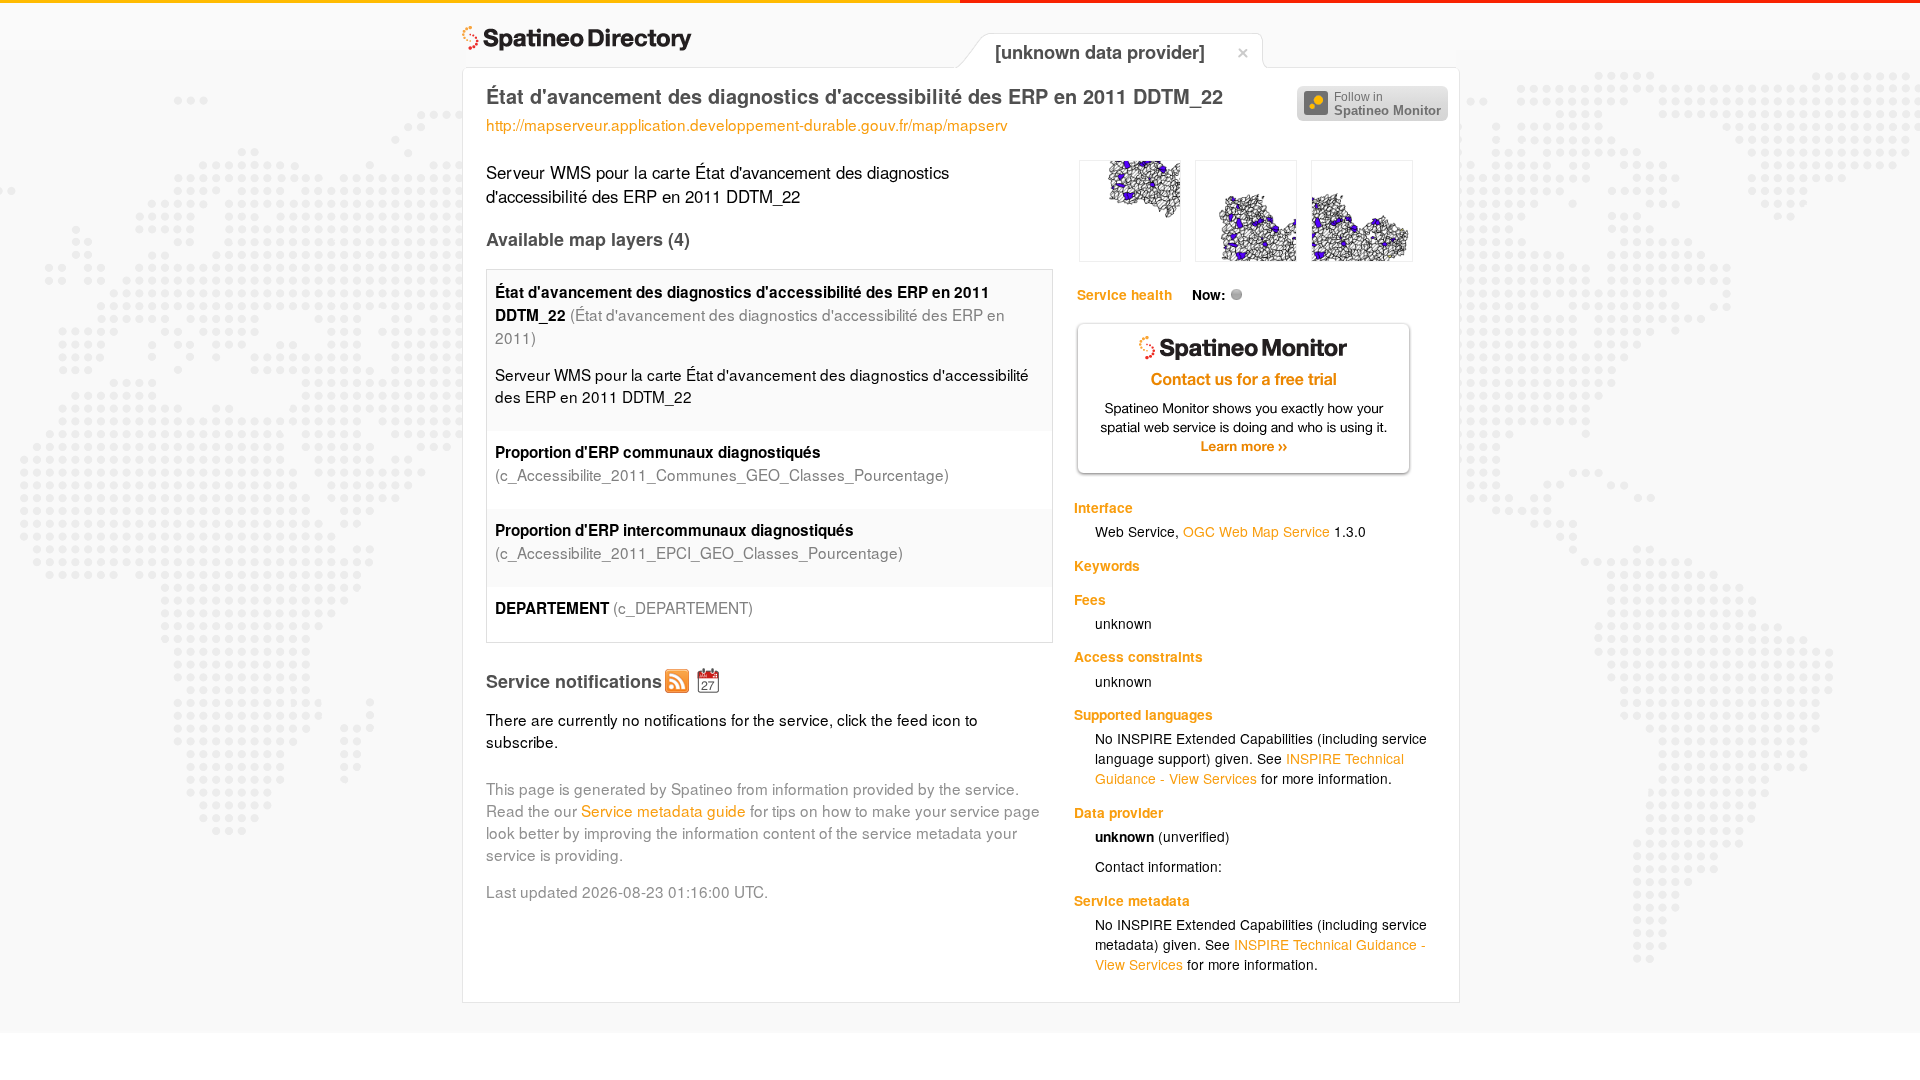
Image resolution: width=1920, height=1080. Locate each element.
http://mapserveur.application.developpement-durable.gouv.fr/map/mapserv (747, 124)
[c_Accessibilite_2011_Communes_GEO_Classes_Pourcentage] (1130, 256)
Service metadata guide (663, 810)
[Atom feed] (680, 697)
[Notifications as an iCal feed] (711, 697)
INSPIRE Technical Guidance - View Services (1249, 768)
